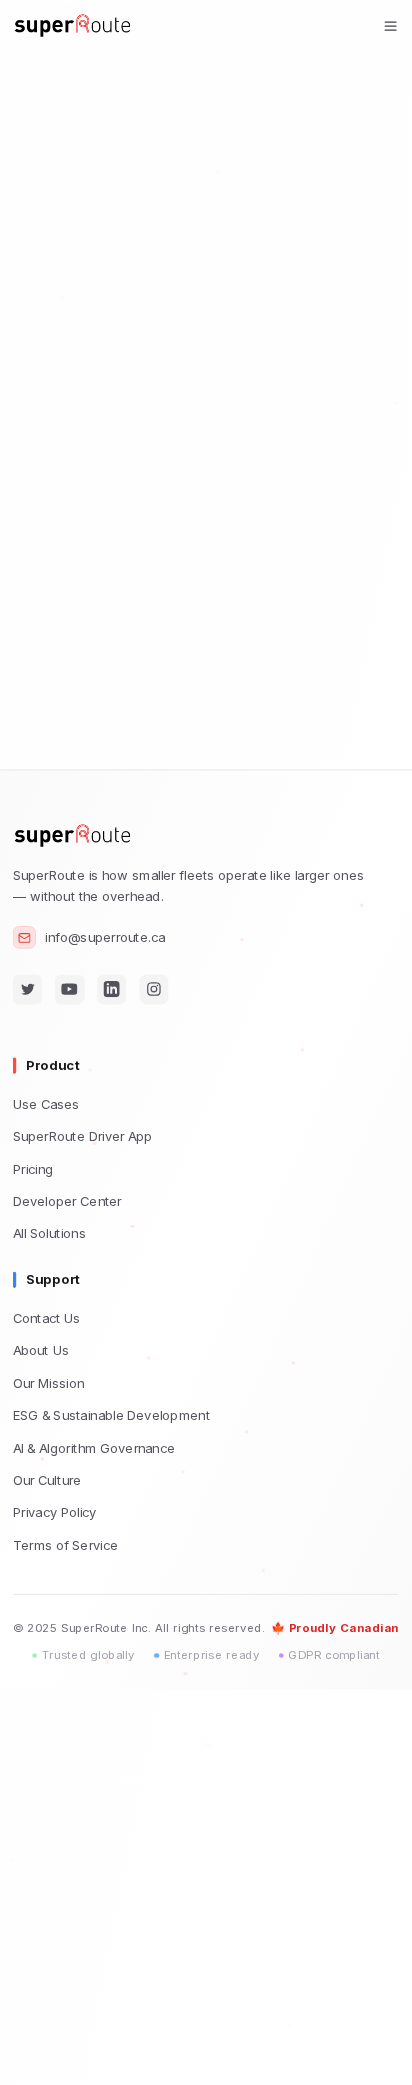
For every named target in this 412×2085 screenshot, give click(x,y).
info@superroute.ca (105, 937)
